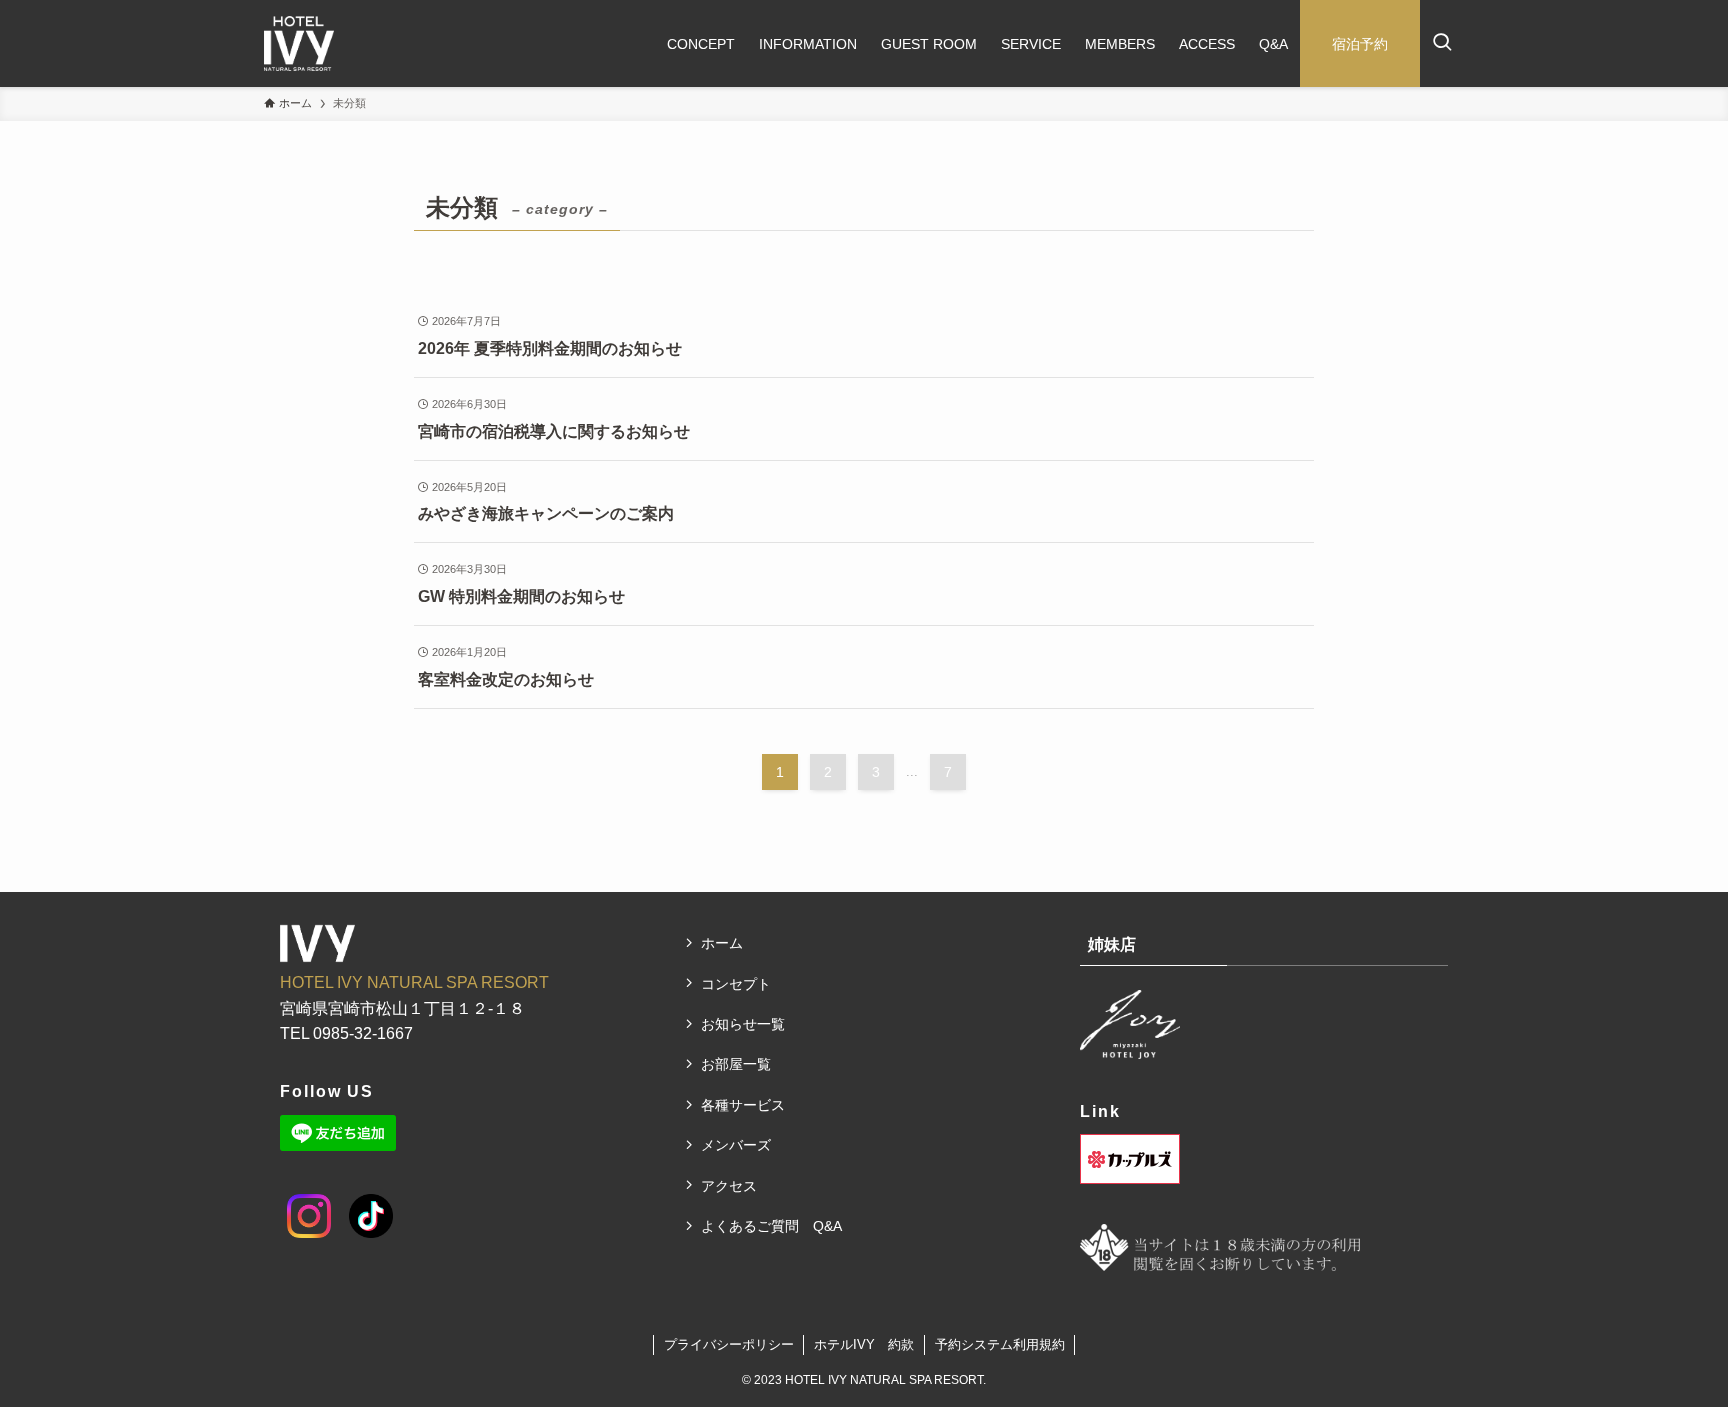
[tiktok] (355, 1202)
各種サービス (743, 1105)
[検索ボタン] (1442, 43)
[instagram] (295, 1202)
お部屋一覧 (736, 1064)
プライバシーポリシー (729, 1344)
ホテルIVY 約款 (864, 1344)
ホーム (722, 943)
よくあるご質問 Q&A (771, 1226)
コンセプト (736, 984)
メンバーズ (736, 1145)
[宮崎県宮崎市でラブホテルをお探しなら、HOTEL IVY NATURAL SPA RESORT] (299, 43)
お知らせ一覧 (743, 1024)
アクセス (729, 1186)
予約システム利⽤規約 (1000, 1344)
